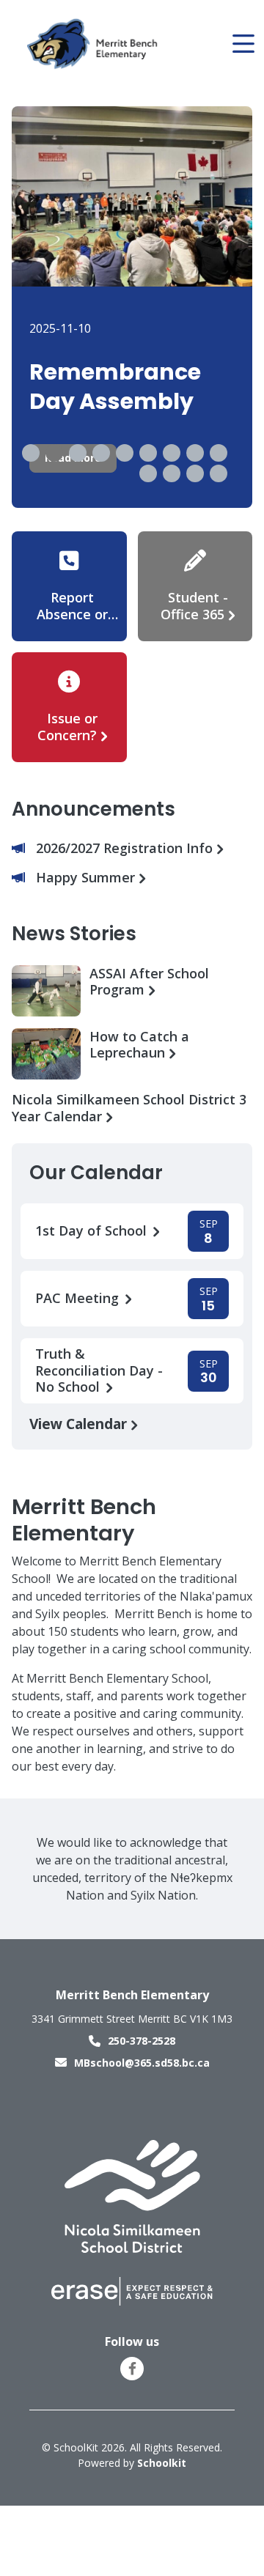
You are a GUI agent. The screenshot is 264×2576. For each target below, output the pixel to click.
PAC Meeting (79, 1298)
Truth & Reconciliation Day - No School (99, 1370)
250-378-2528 (142, 2041)
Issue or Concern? (67, 727)
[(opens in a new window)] (132, 2196)
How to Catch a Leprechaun (139, 1045)
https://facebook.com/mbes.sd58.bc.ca (132, 2369)
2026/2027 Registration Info (126, 848)
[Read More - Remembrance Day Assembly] (132, 307)
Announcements (93, 809)
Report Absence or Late (72, 614)
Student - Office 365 (194, 606)
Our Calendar (96, 1173)
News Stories (74, 934)
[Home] (94, 44)
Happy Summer (87, 878)
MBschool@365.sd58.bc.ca (142, 2063)
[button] (31, 453)
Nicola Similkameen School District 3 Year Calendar (129, 1108)
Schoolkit (162, 2463)
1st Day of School (93, 1231)
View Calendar (80, 1424)
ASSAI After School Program (149, 982)
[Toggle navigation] (242, 44)
